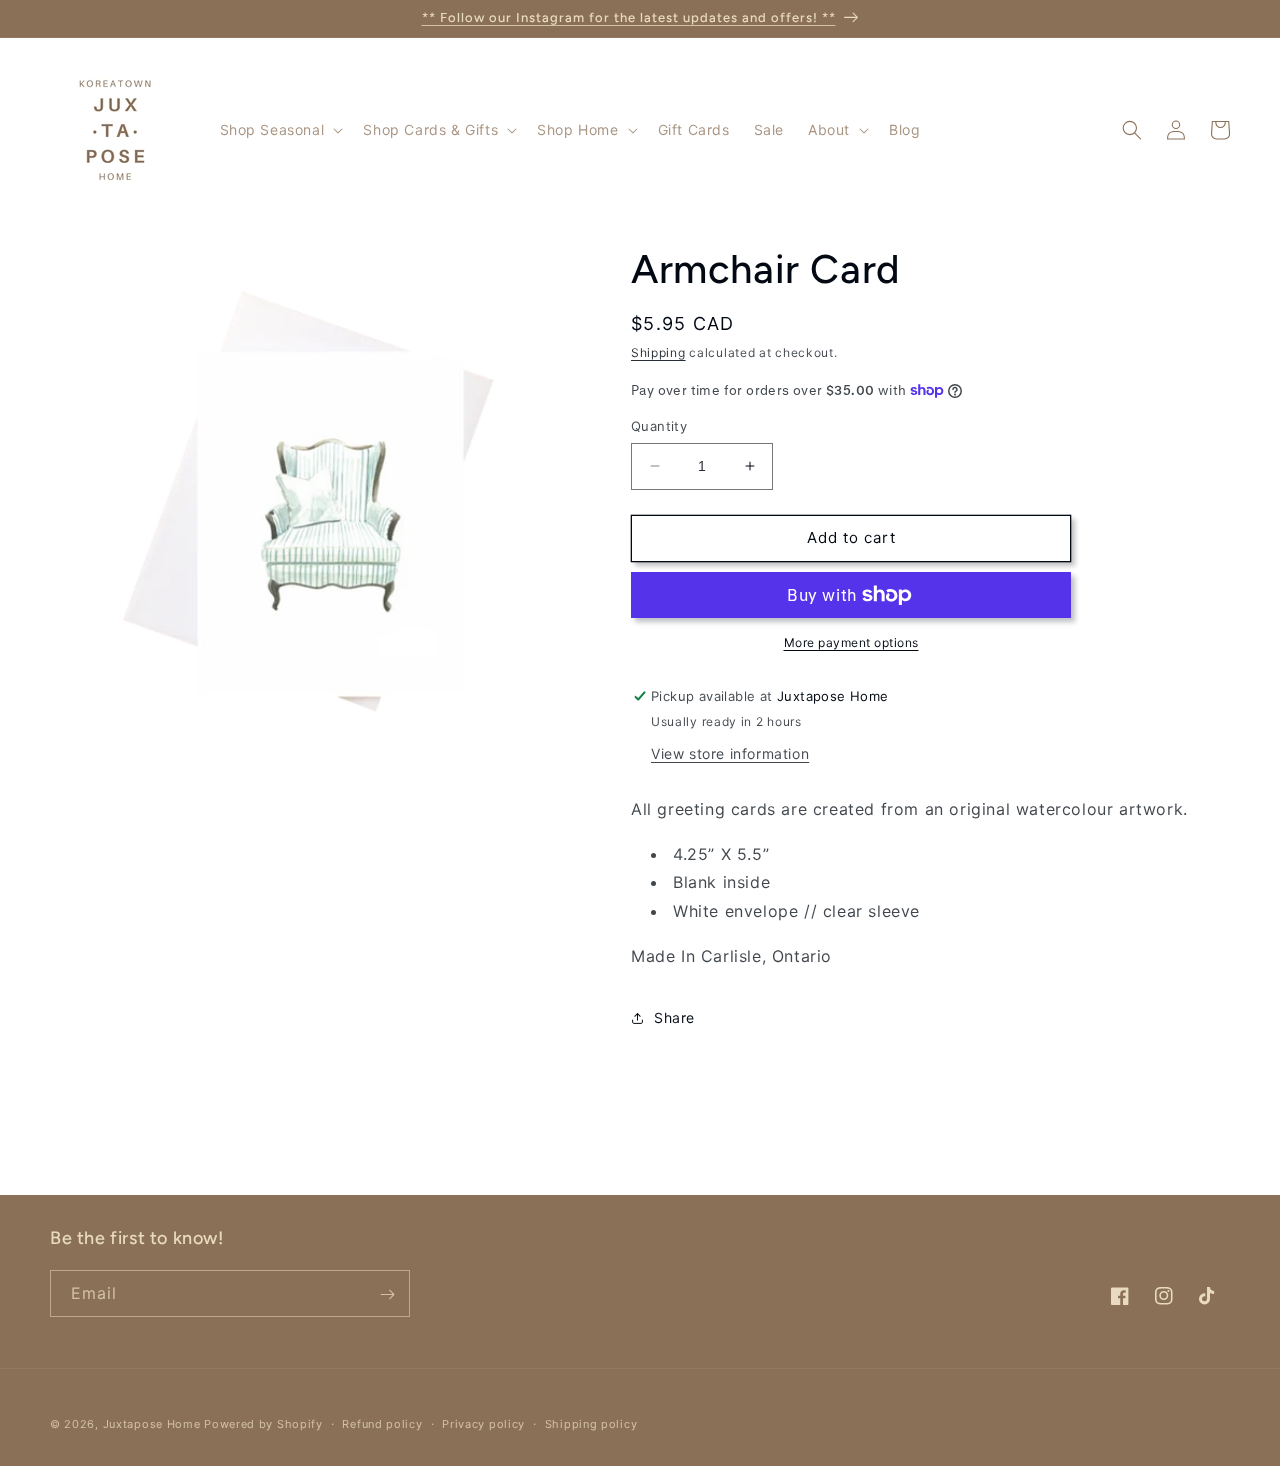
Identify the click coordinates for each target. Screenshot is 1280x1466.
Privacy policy (483, 1423)
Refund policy (382, 1423)
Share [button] (674, 1017)
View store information (730, 753)
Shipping (658, 352)
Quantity (659, 426)
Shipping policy (591, 1423)
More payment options (851, 642)
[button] (280, 130)
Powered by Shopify (263, 1424)
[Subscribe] (387, 1294)
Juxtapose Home (152, 1424)
